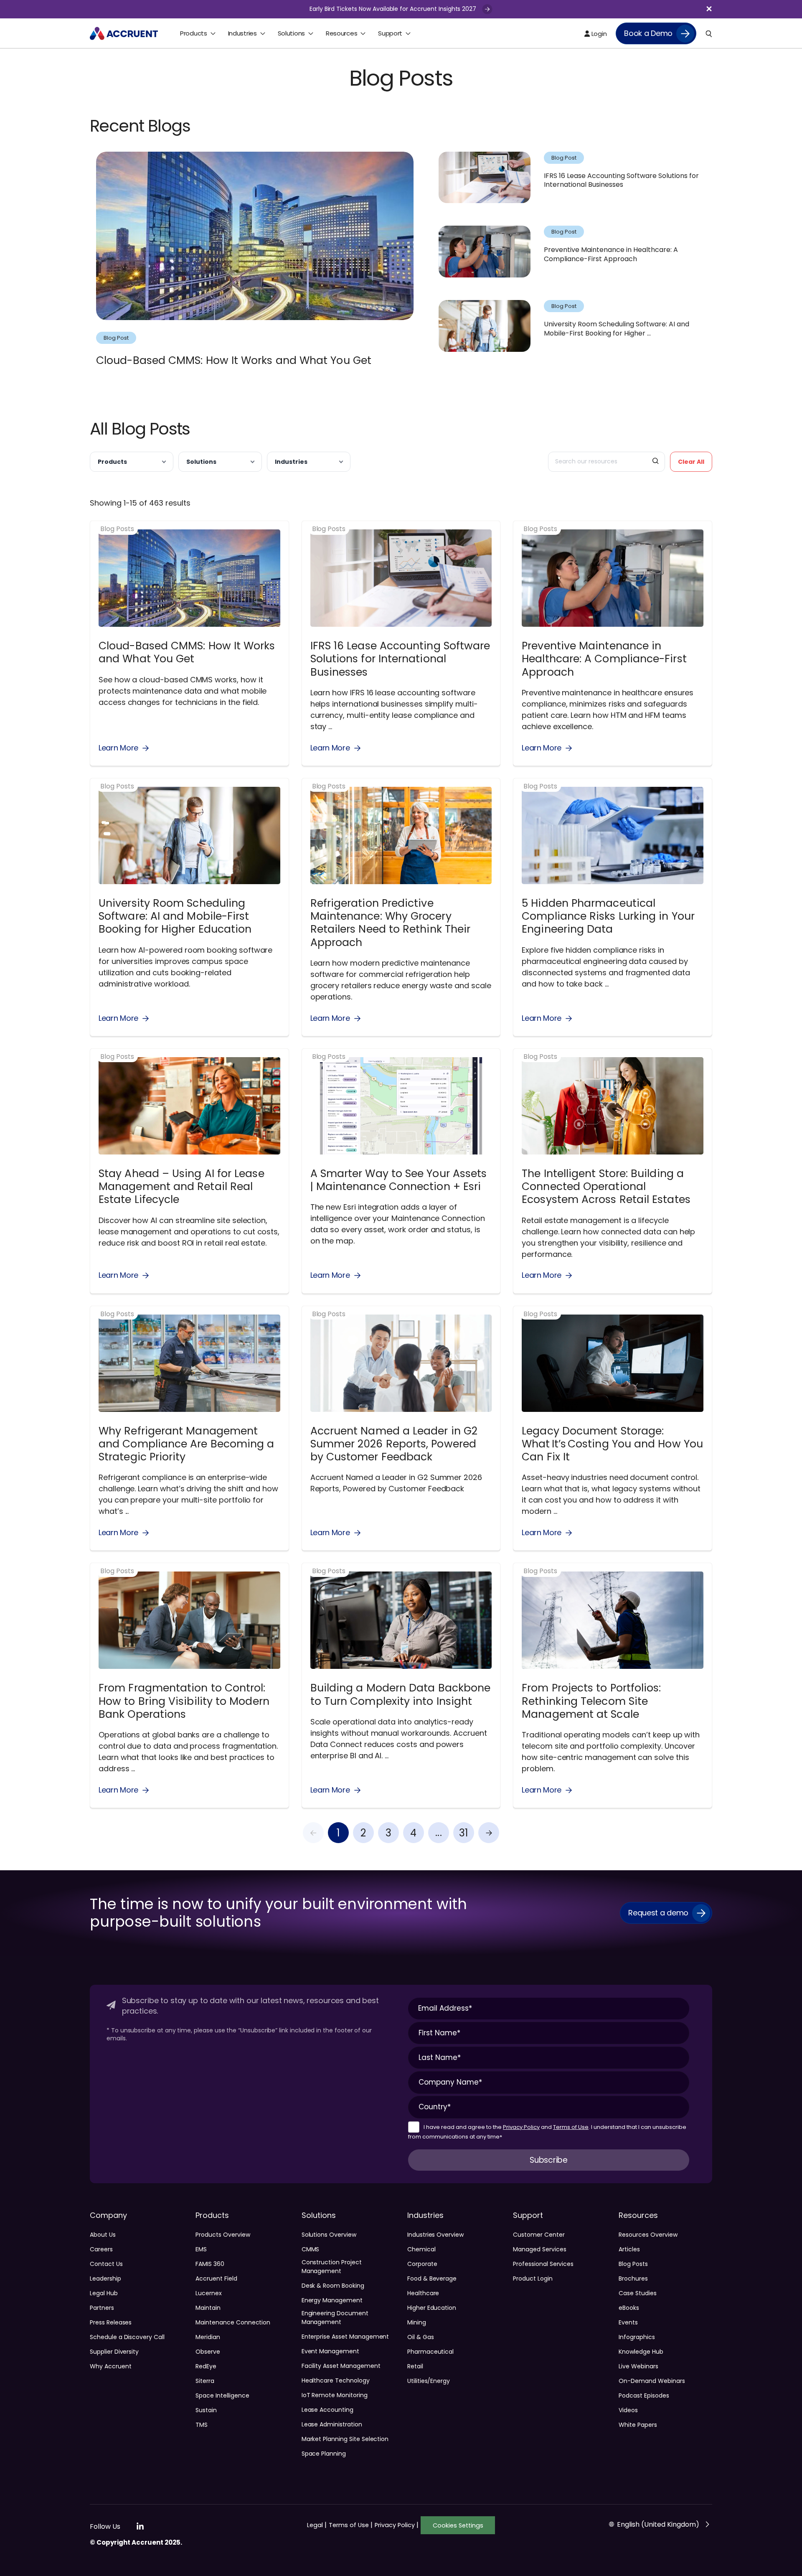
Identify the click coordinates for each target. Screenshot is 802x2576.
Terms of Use (571, 2127)
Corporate (422, 2264)
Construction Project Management (332, 2267)
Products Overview (223, 2235)
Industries (291, 462)
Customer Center (539, 2235)
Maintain (208, 2308)
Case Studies (637, 2293)
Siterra (205, 2381)
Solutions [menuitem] (291, 33)
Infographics (637, 2337)
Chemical (421, 2249)
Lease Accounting (327, 2410)
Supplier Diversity (114, 2352)
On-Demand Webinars (652, 2381)
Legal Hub (104, 2293)
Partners (102, 2308)
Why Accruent (110, 2366)
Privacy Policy (521, 2127)
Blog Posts (633, 2264)
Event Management (330, 2351)
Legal (317, 2525)
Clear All (691, 462)
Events (628, 2322)
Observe (208, 2352)
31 (464, 1833)
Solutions (201, 462)
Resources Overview (648, 2235)
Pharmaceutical (430, 2352)
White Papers (638, 2425)
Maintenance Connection (233, 2322)
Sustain (206, 2410)
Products (112, 462)
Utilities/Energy (429, 2381)
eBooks (629, 2308)
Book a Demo (648, 33)
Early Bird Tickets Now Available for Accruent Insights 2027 (394, 9)
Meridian (208, 2337)
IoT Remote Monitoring (335, 2395)
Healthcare (423, 2293)
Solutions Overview (329, 2235)
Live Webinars (638, 2366)
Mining (417, 2322)
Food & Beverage (432, 2278)
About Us (103, 2235)
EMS (201, 2249)
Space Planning (324, 2454)
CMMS (311, 2249)
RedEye (206, 2366)
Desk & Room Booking (333, 2286)
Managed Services (539, 2249)
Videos (628, 2410)
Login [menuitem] (598, 34)
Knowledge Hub (641, 2352)
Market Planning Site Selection (345, 2439)
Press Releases (111, 2322)
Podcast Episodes (644, 2395)
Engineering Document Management (335, 2318)
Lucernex (209, 2293)
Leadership (105, 2278)
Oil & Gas (421, 2337)
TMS (202, 2425)
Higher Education (432, 2308)
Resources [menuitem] (341, 33)
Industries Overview (435, 2235)
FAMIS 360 (210, 2264)
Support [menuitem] (390, 33)
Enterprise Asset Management (345, 2337)
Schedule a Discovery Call (127, 2337)
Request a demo (658, 1913)
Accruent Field (216, 2278)
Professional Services (543, 2264)
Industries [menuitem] (242, 33)
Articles (629, 2249)
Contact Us (106, 2264)
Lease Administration (332, 2424)
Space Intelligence (222, 2395)
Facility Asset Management (341, 2366)
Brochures (633, 2278)
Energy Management (332, 2300)
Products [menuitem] (194, 33)
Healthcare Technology (336, 2380)
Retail (415, 2366)
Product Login (533, 2278)
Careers (101, 2249)
